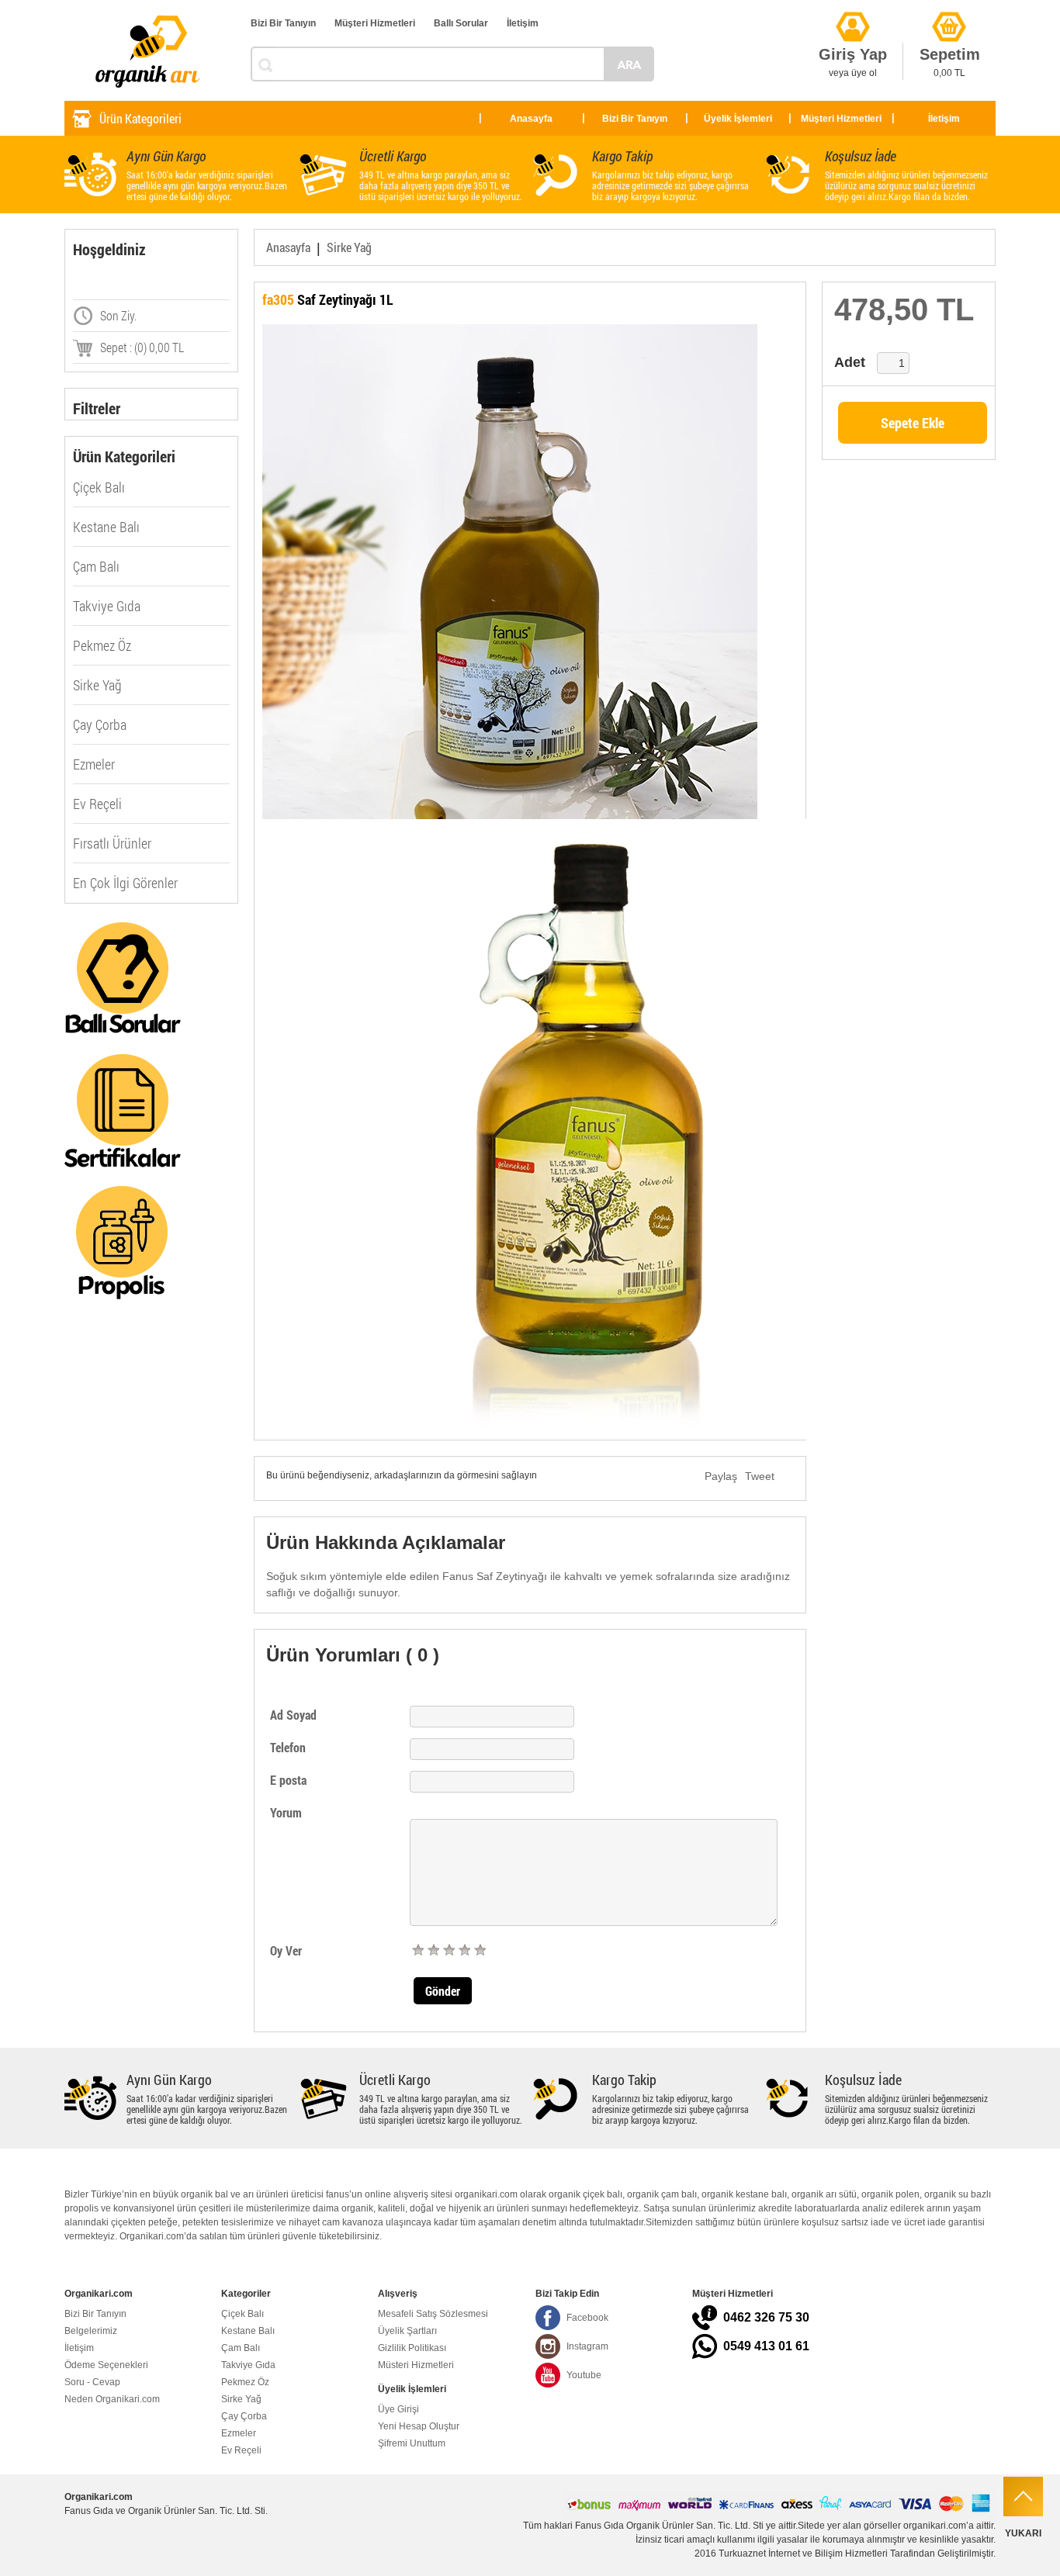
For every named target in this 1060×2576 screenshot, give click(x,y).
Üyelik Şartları (407, 2331)
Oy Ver (286, 1950)
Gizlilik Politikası (412, 2348)
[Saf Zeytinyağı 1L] (530, 572)
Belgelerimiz (91, 2331)
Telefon (288, 1747)
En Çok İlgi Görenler (125, 883)
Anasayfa (531, 119)
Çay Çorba (100, 724)
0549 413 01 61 (766, 2346)
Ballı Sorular (461, 23)
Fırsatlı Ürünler (112, 843)
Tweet (760, 1476)
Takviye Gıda (107, 606)
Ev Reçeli (97, 804)
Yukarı (1023, 2533)
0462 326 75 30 (766, 2317)
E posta (288, 1780)
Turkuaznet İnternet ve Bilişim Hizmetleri (803, 2554)
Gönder (443, 1991)
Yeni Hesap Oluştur (419, 2426)
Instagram (587, 2346)
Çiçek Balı (99, 487)
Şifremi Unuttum (412, 2443)
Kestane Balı (106, 527)
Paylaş (721, 1476)
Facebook (587, 2318)
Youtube (584, 2375)
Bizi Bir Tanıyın (283, 23)
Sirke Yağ (97, 685)
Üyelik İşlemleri (738, 119)
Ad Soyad (293, 1715)
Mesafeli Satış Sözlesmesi (433, 2314)
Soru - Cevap (92, 2382)
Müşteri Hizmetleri (375, 23)
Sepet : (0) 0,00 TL (142, 347)
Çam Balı (96, 566)
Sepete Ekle (913, 423)
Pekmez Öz (102, 645)
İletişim (523, 23)
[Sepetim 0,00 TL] (949, 8)
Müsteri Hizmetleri (416, 2365)
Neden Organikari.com (112, 2399)
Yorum (286, 1812)
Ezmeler (94, 764)
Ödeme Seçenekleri (106, 2365)
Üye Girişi (398, 2409)
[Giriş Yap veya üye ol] (853, 8)
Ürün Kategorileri (140, 118)
